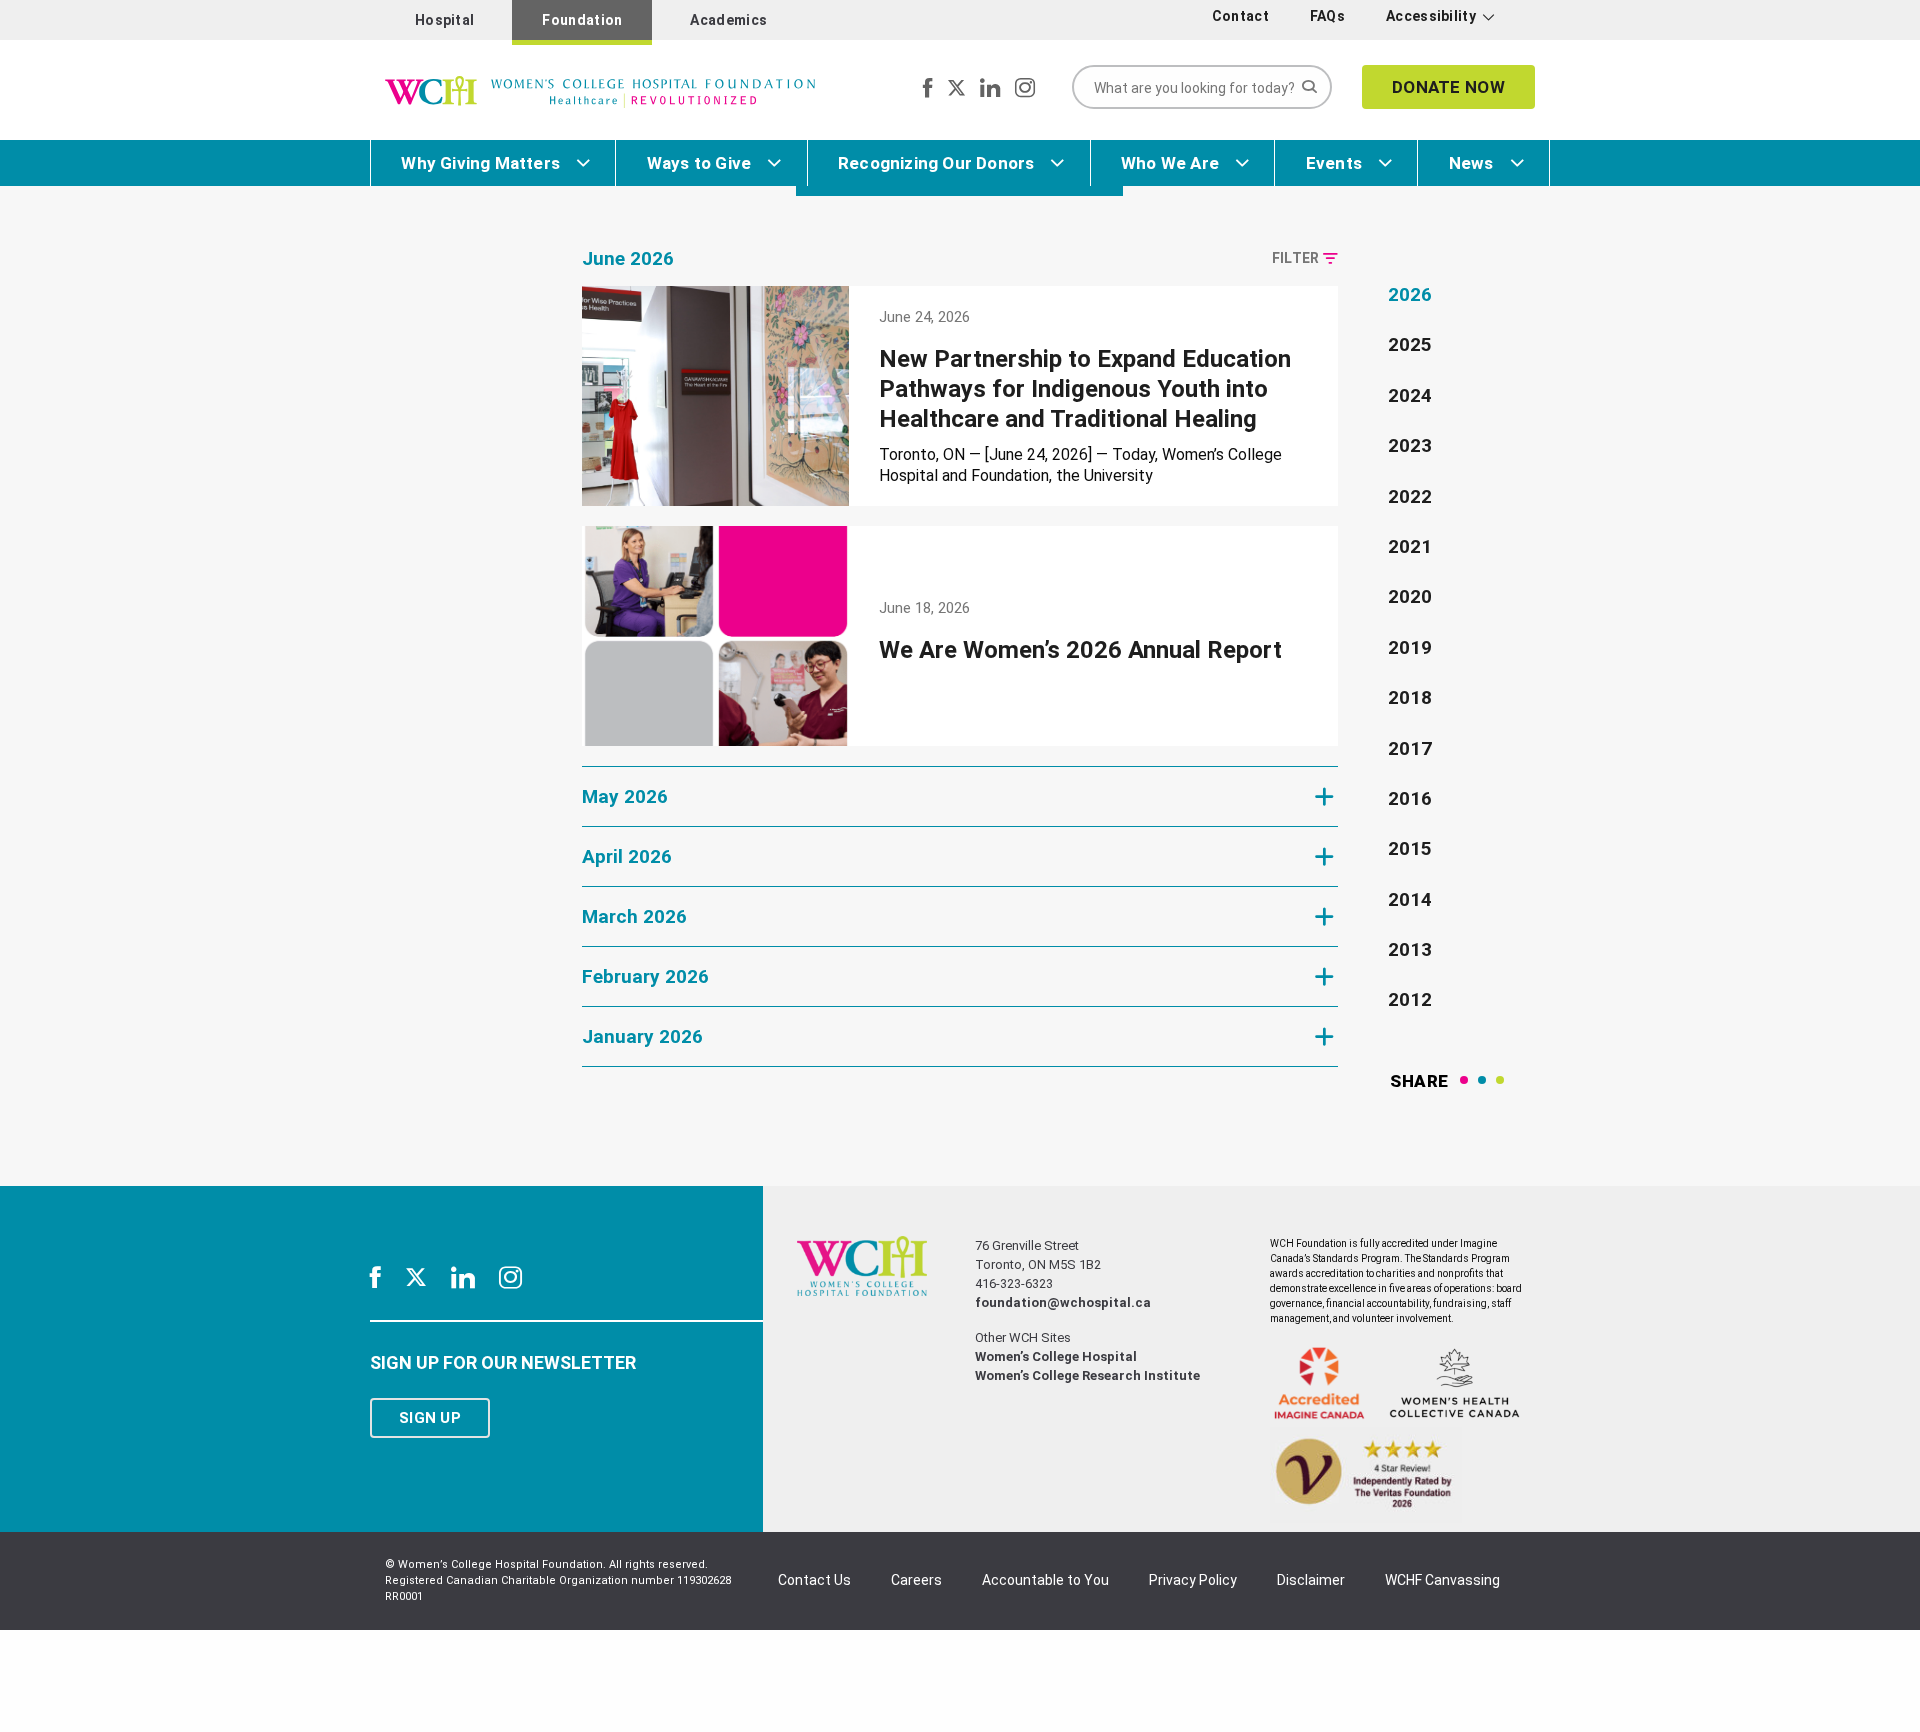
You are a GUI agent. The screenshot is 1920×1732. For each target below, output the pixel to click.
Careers (916, 1580)
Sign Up (430, 1418)
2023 (1410, 445)
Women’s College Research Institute (1087, 1375)
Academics (728, 20)
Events (1334, 163)
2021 (1410, 546)
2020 (1410, 596)
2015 (1410, 848)
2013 (1410, 949)
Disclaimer (1311, 1580)
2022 (1410, 496)
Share (1419, 1081)
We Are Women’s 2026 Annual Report (1080, 650)
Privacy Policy (1193, 1580)
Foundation (582, 20)
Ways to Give (699, 163)
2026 (1410, 294)
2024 (1410, 395)
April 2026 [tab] (627, 856)
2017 (1410, 748)
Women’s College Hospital (1056, 1356)
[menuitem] (1244, 16)
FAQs (1327, 16)
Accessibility (1431, 16)
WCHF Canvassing (1442, 1580)
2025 (1410, 344)
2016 (1410, 798)
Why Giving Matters (480, 163)
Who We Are (1170, 163)
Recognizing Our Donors (936, 163)
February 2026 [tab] (645, 976)
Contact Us (814, 1580)
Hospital (444, 20)
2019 (1410, 647)
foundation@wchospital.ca (1063, 1302)
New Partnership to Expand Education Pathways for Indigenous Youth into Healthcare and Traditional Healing (1085, 389)
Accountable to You (1045, 1580)
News (1471, 163)
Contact (1240, 16)
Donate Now (1448, 87)
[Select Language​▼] (1517, 20)
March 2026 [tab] (634, 916)
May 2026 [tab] (625, 796)
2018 (1410, 697)
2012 (1410, 999)
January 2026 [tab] (642, 1036)
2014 (1410, 899)
